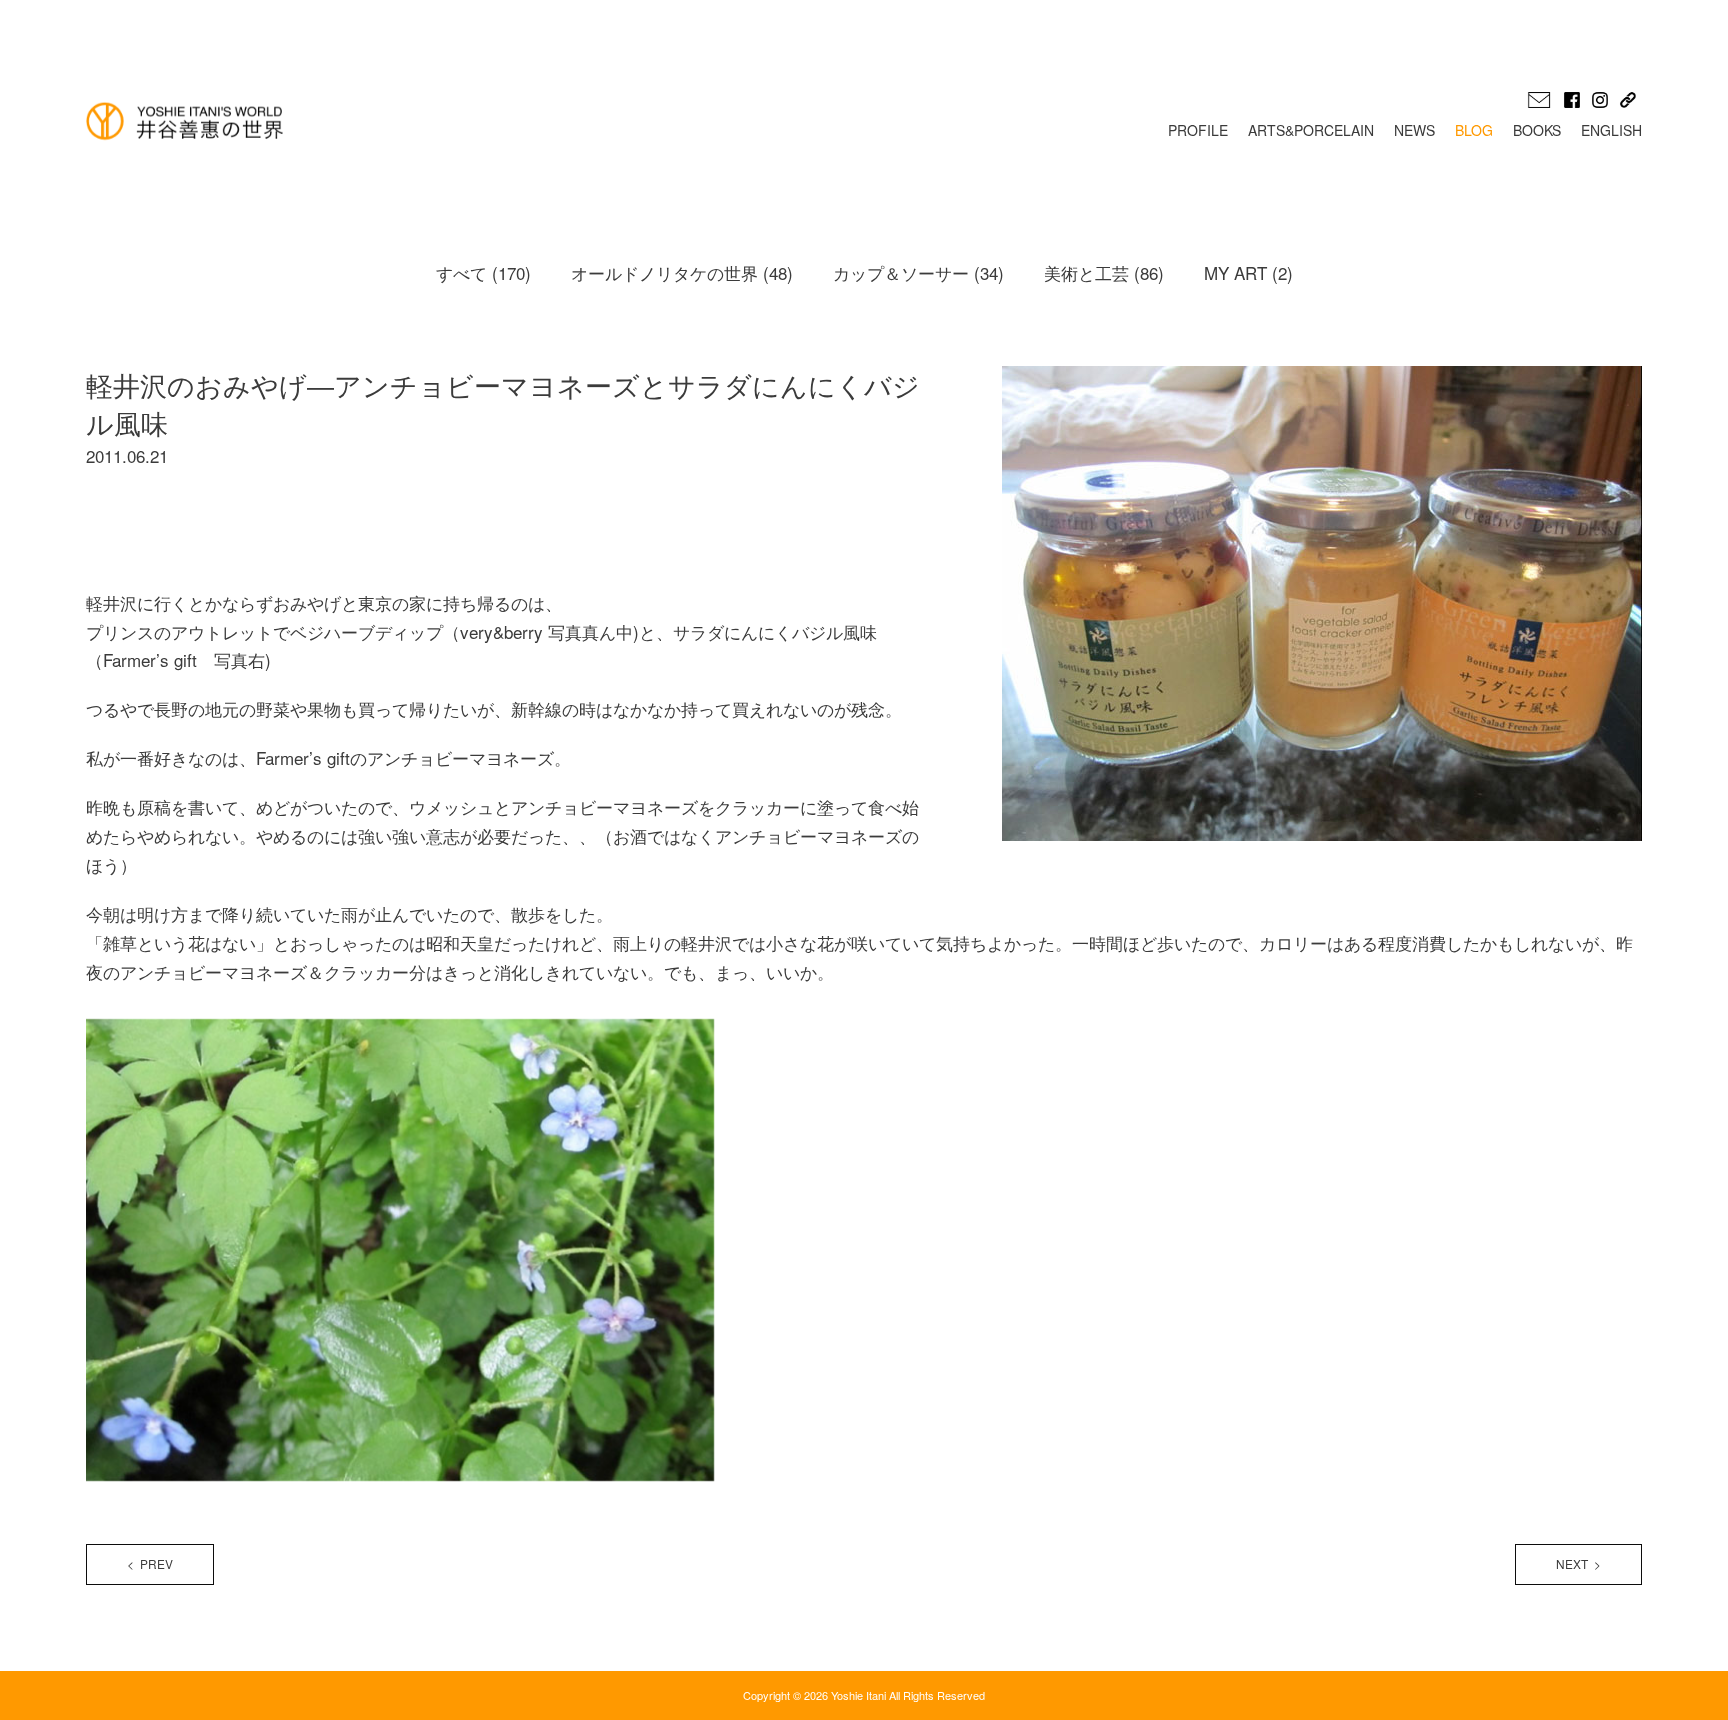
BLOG (1474, 130)
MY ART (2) (1248, 272)
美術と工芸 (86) (1104, 272)
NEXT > (1578, 1563)
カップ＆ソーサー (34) (918, 272)
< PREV (150, 1563)
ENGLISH (1611, 130)
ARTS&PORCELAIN (1311, 130)
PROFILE (1198, 130)
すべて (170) (483, 272)
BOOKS (1537, 130)
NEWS (1414, 130)
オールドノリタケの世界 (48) (682, 272)
